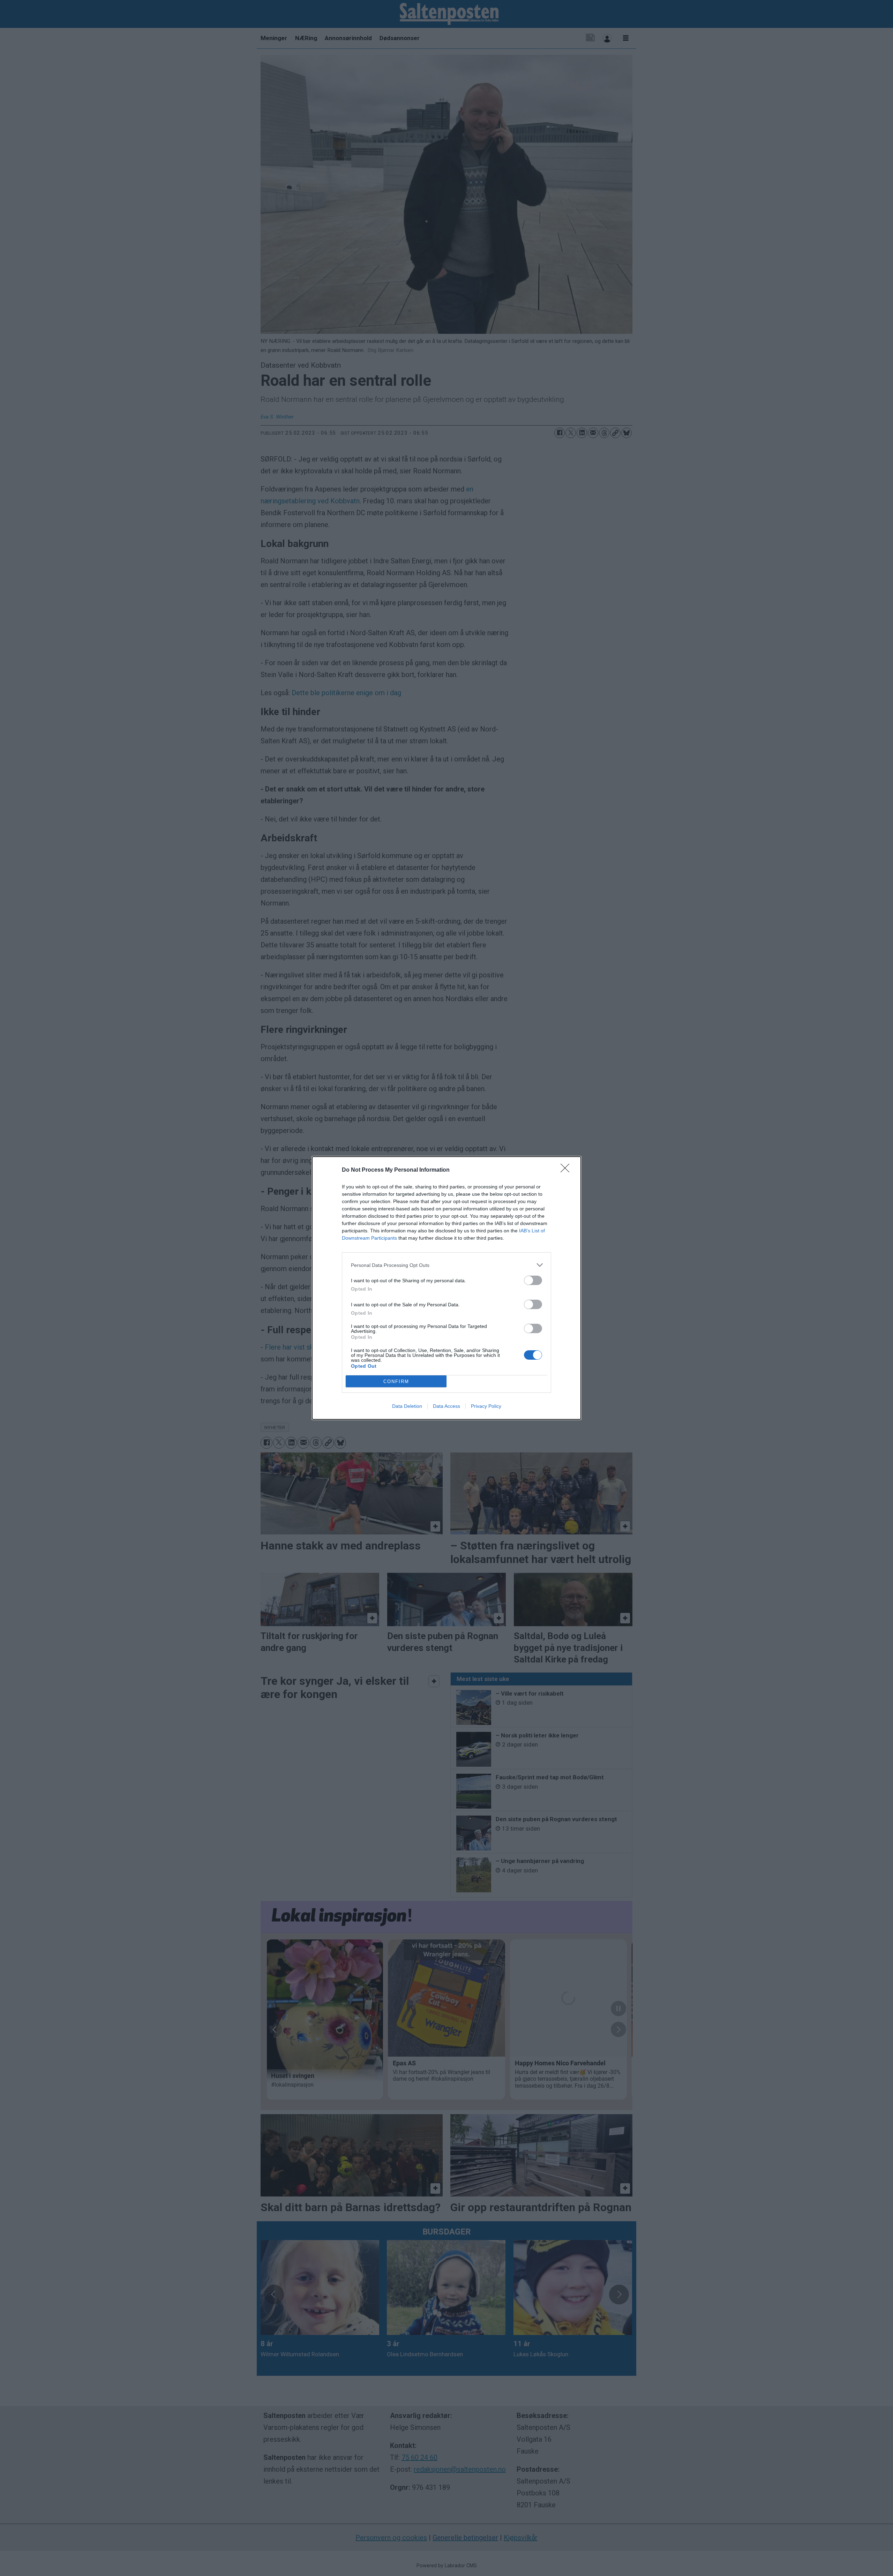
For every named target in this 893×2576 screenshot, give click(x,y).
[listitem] (446, 1265)
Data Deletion (407, 1406)
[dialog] (446, 1288)
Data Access (446, 1406)
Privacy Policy (486, 1406)
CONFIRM (396, 1381)
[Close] (567, 1170)
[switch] (533, 1280)
